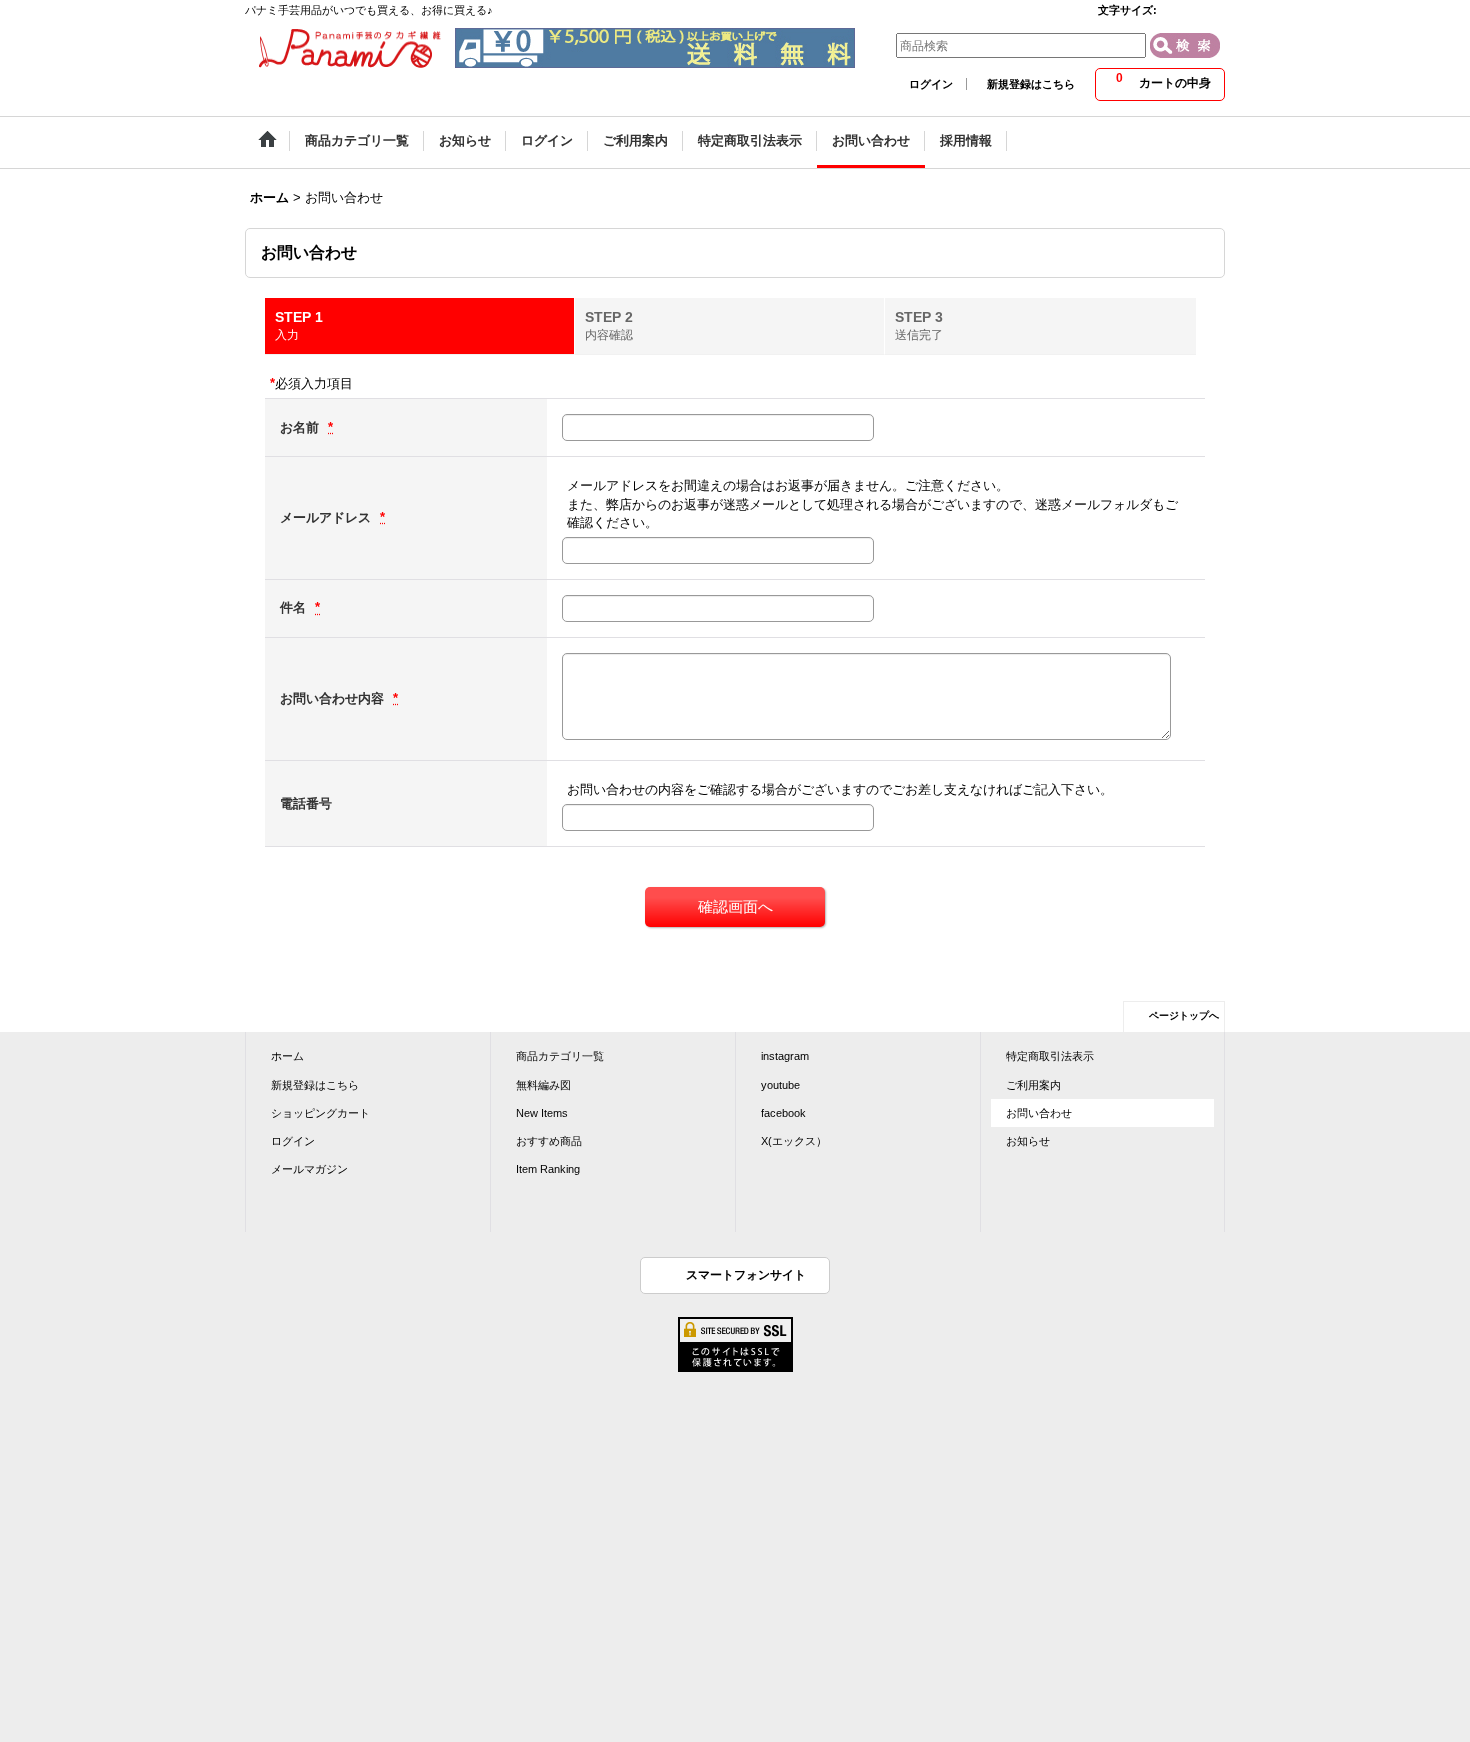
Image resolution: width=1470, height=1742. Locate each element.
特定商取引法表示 (1050, 1056)
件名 (295, 607)
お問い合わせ (1039, 1113)
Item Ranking (548, 1169)
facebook (783, 1113)
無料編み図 (543, 1085)
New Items (542, 1113)
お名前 (301, 427)
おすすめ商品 (549, 1141)
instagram (785, 1056)
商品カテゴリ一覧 (560, 1056)
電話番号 (306, 803)
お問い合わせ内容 (334, 698)
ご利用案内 (1033, 1085)
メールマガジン (309, 1169)
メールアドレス (327, 517)
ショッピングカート (320, 1113)
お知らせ (1028, 1141)
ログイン (931, 84)
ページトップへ (1184, 1015)
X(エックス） (794, 1141)
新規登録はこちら (1031, 84)
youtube (780, 1085)
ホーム (287, 1056)
